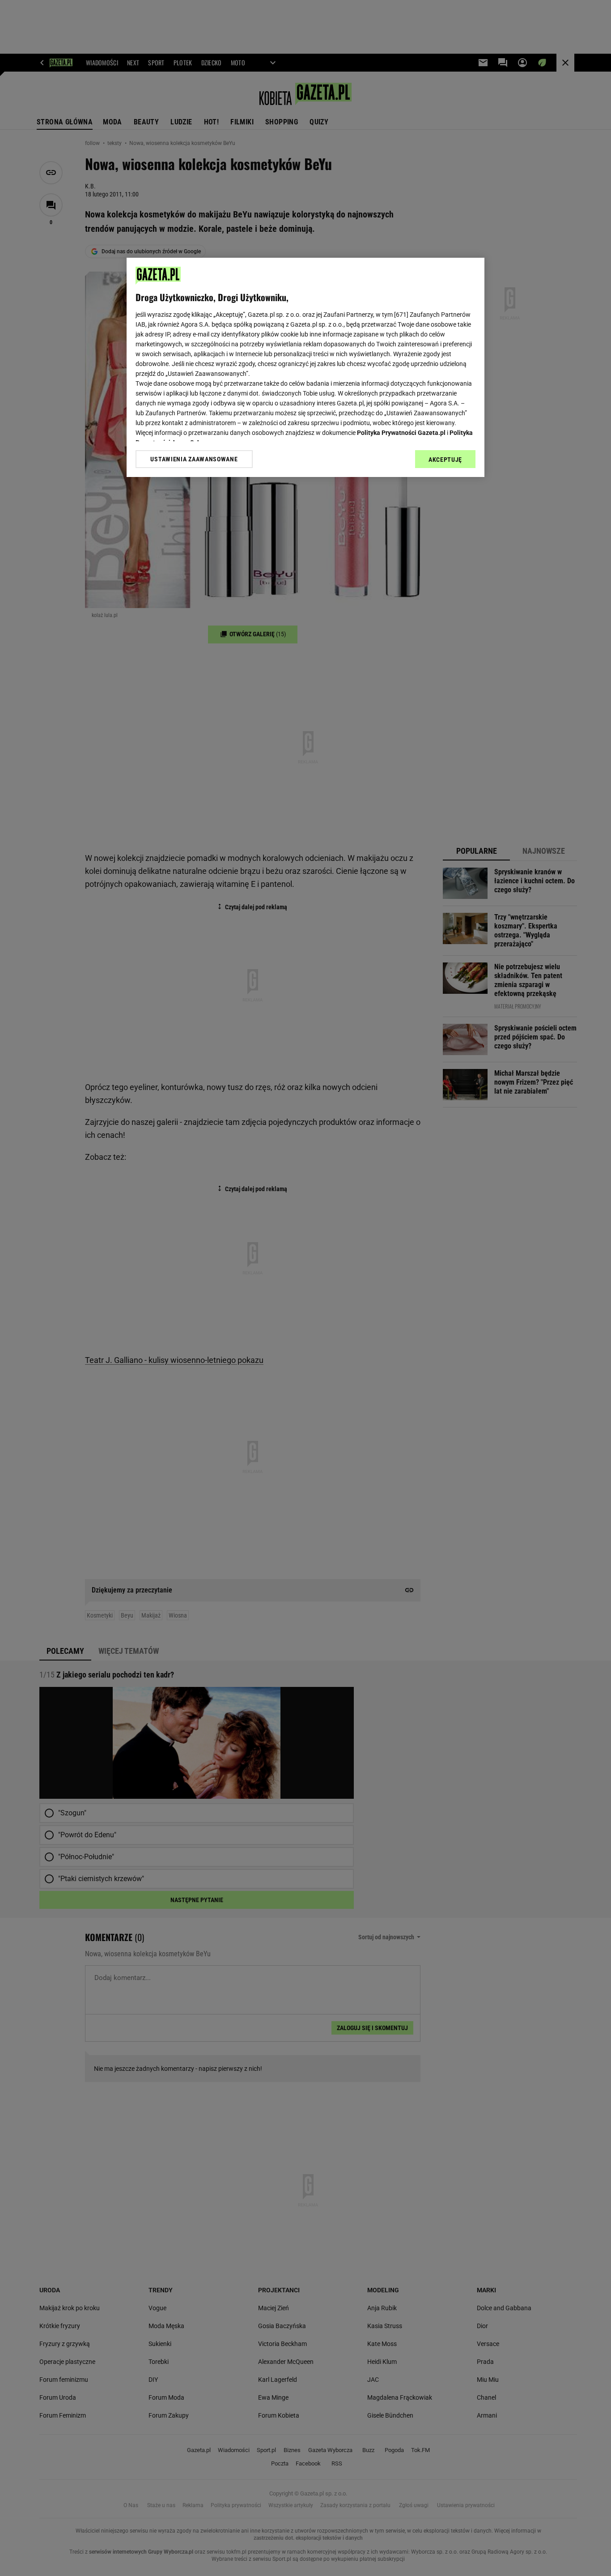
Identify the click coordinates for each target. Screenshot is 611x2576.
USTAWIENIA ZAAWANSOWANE (194, 459)
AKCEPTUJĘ (445, 460)
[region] (305, 367)
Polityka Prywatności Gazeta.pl (401, 433)
